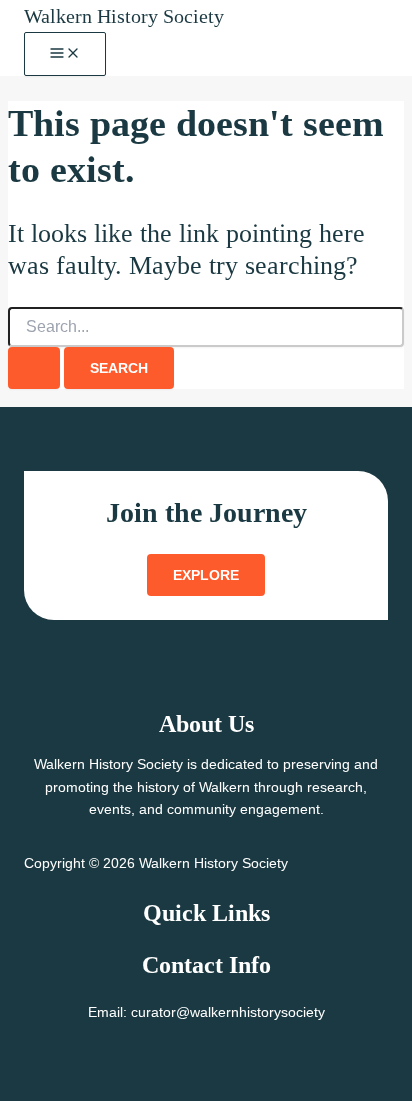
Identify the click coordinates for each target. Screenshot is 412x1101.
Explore (206, 575)
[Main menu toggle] (65, 54)
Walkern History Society (124, 16)
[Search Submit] (34, 368)
